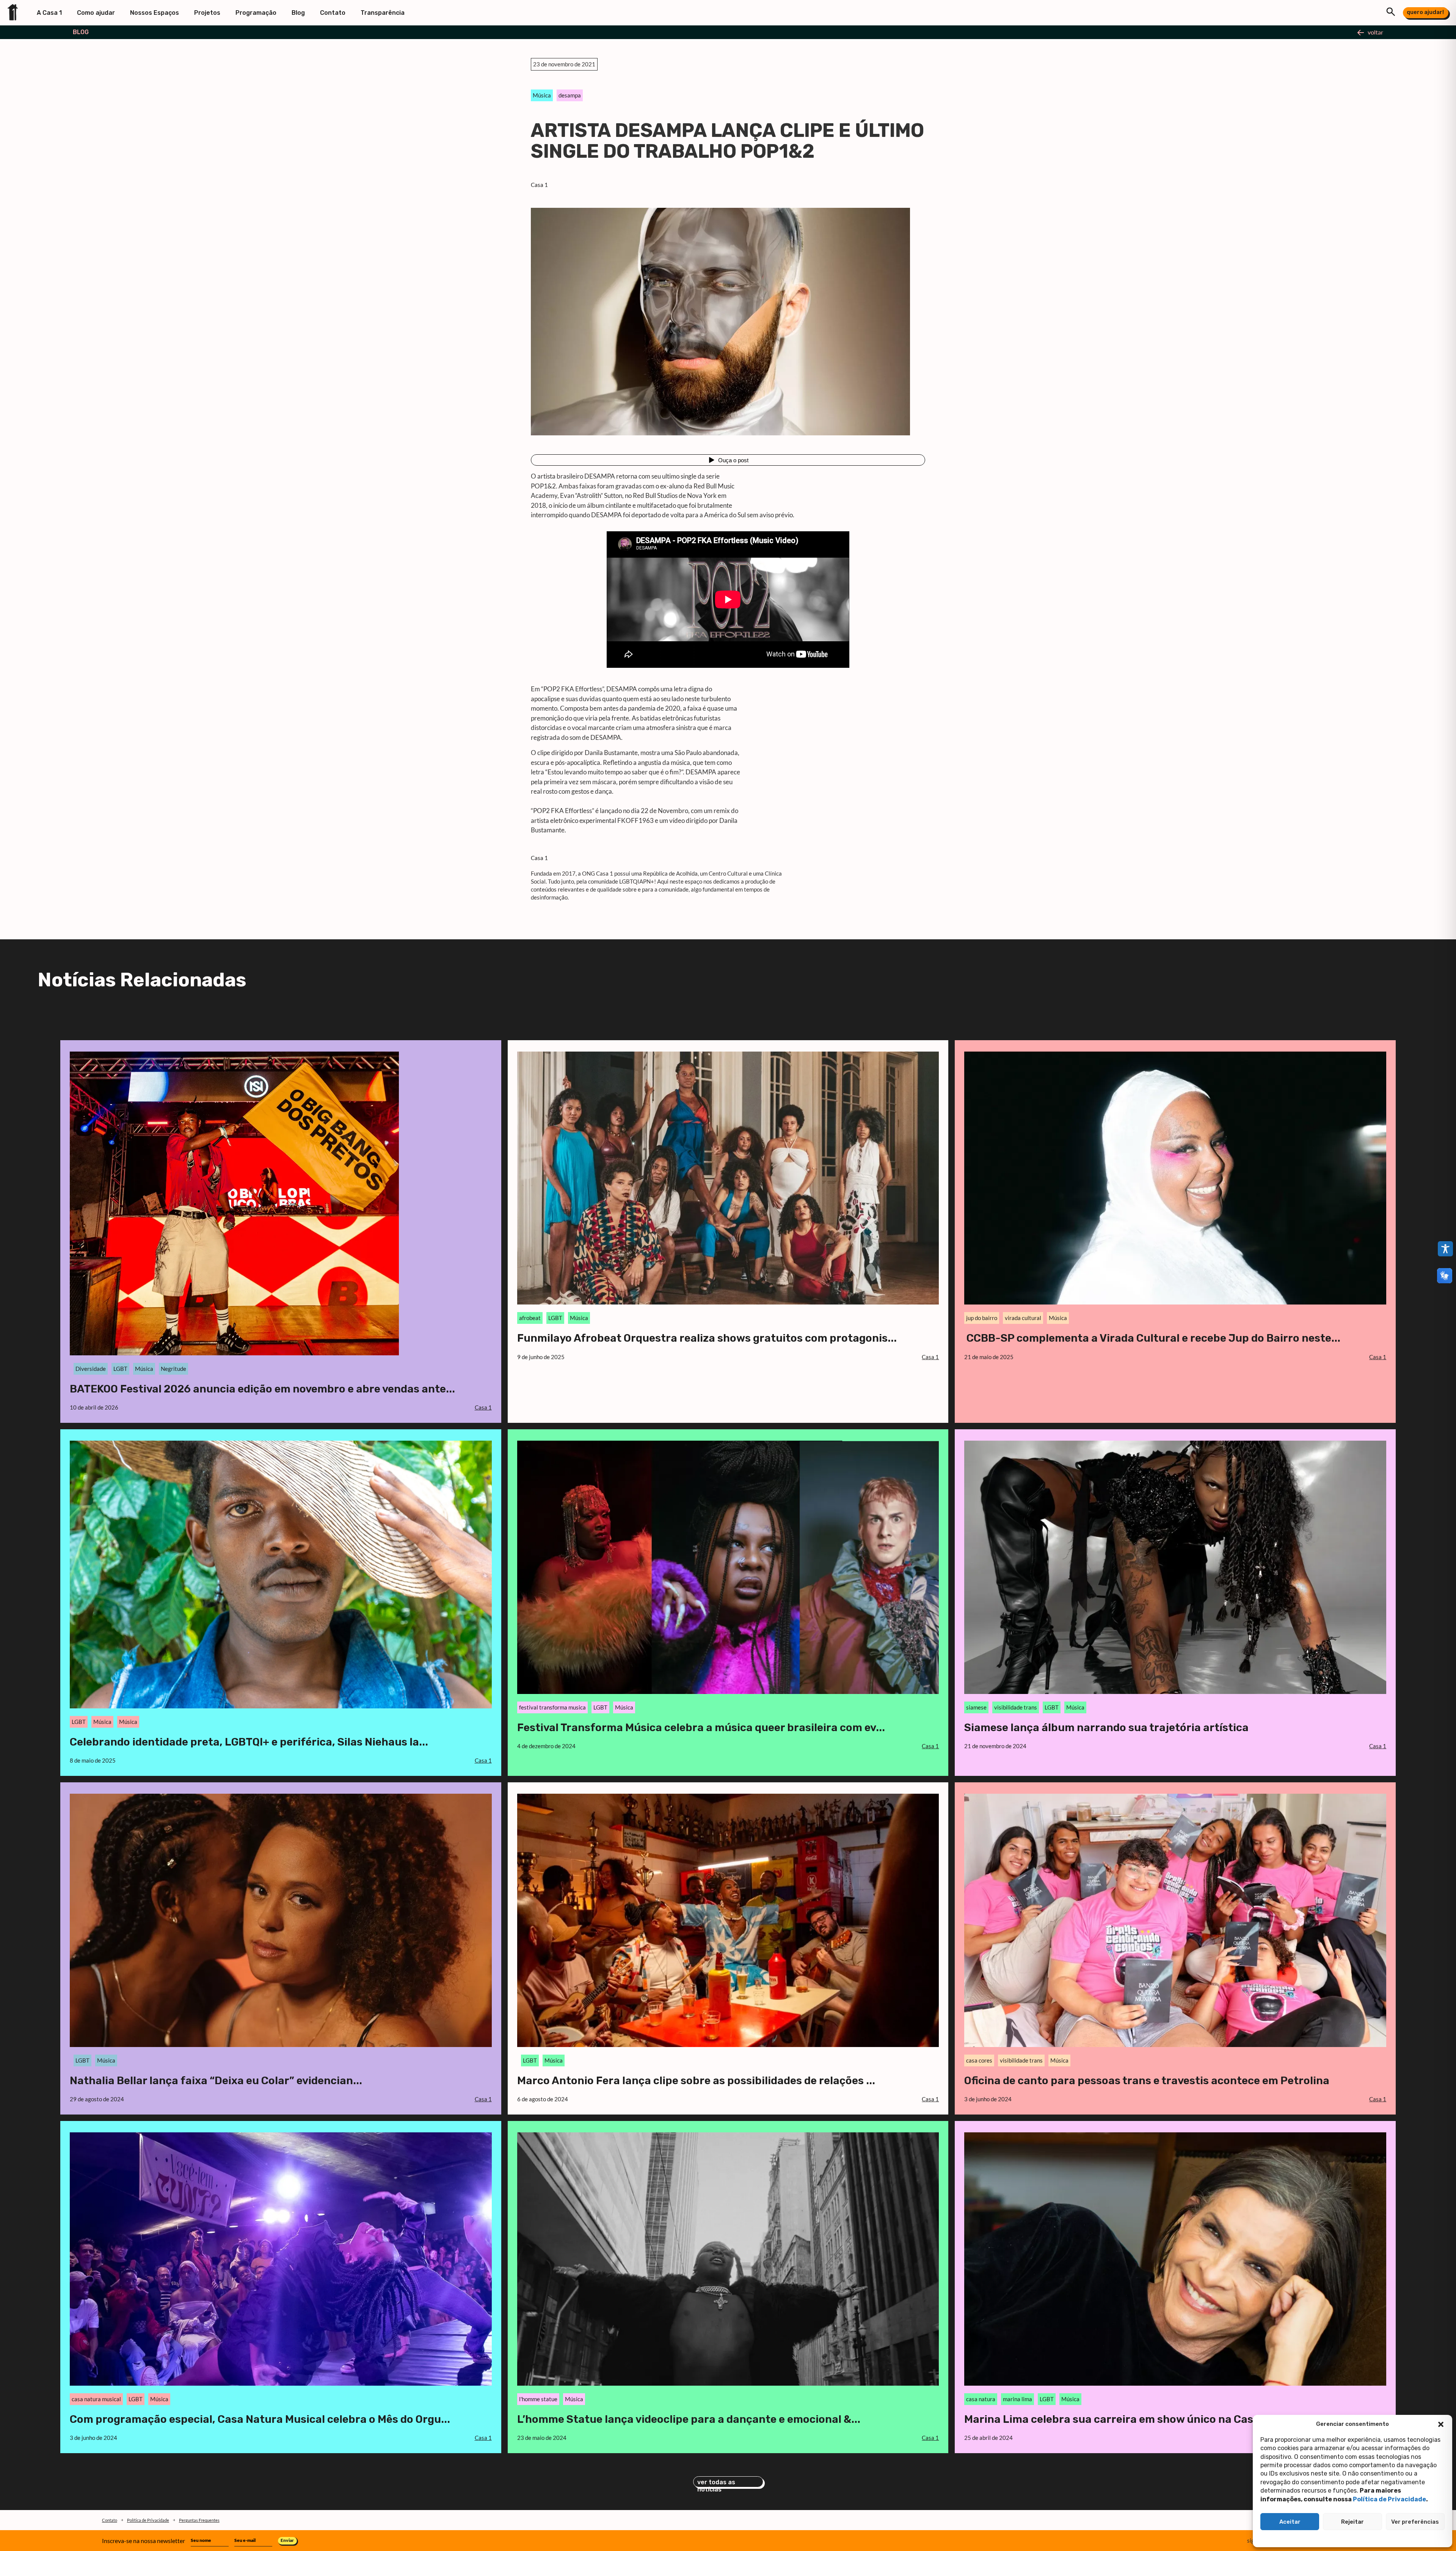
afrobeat (530, 1318)
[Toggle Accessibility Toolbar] (1445, 1249)
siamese (976, 1707)
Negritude (173, 1369)
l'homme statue (538, 2399)
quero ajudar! (1425, 12)
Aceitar (1290, 2522)
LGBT (120, 1369)
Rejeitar (1352, 2522)
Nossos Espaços (155, 13)
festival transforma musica (552, 1707)
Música (542, 95)
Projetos (207, 13)
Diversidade (91, 1369)
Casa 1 (539, 185)
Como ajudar (96, 13)
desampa (570, 95)
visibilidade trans (1016, 1707)
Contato (333, 13)
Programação (256, 13)
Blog (298, 13)
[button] (1441, 2424)
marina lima (1017, 2399)
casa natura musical (96, 2399)
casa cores (979, 2060)
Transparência (383, 13)
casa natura (981, 2399)
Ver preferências (1415, 2522)
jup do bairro (982, 1318)
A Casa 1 (49, 13)
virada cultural (1023, 1318)
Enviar (287, 2540)
